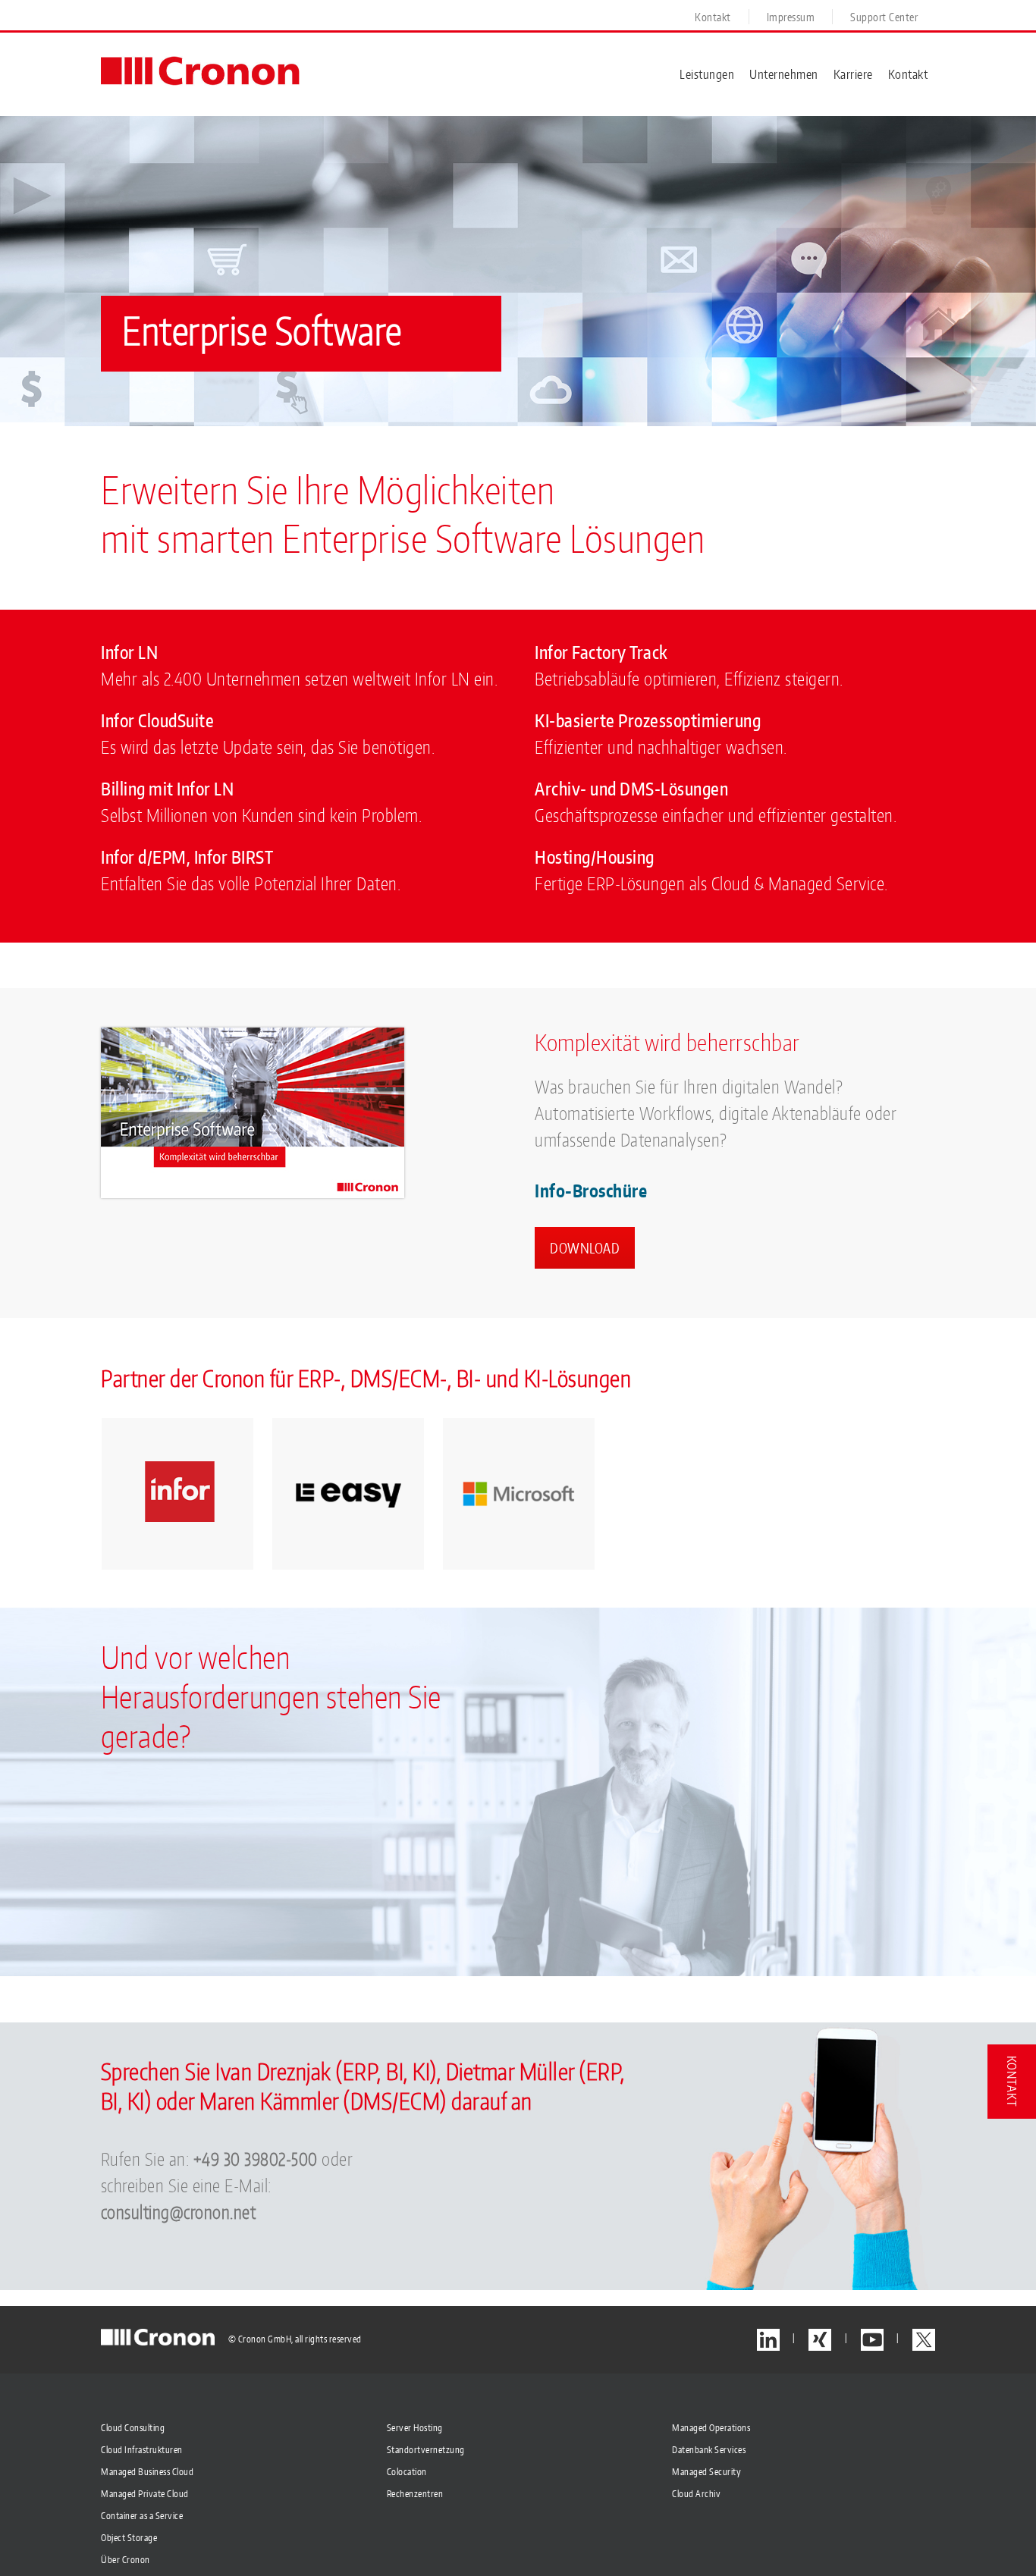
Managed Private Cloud (145, 2494)
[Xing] (820, 2340)
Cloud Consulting (133, 2428)
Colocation (407, 2472)
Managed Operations (711, 2428)
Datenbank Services (709, 2450)
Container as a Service (142, 2516)
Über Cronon (126, 2560)
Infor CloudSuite (157, 720)
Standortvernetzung (426, 2450)
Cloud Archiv (696, 2494)
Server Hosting (415, 2428)
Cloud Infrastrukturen (142, 2450)
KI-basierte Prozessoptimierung (648, 720)
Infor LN (129, 652)
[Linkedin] (768, 2340)
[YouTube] (872, 2340)
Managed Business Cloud (147, 2472)
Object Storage (129, 2538)
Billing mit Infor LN (167, 789)
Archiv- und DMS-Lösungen (631, 789)
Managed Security (706, 2472)
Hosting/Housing (595, 857)
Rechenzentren (415, 2494)
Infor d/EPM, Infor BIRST (187, 857)
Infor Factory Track (601, 652)
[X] (924, 2340)
